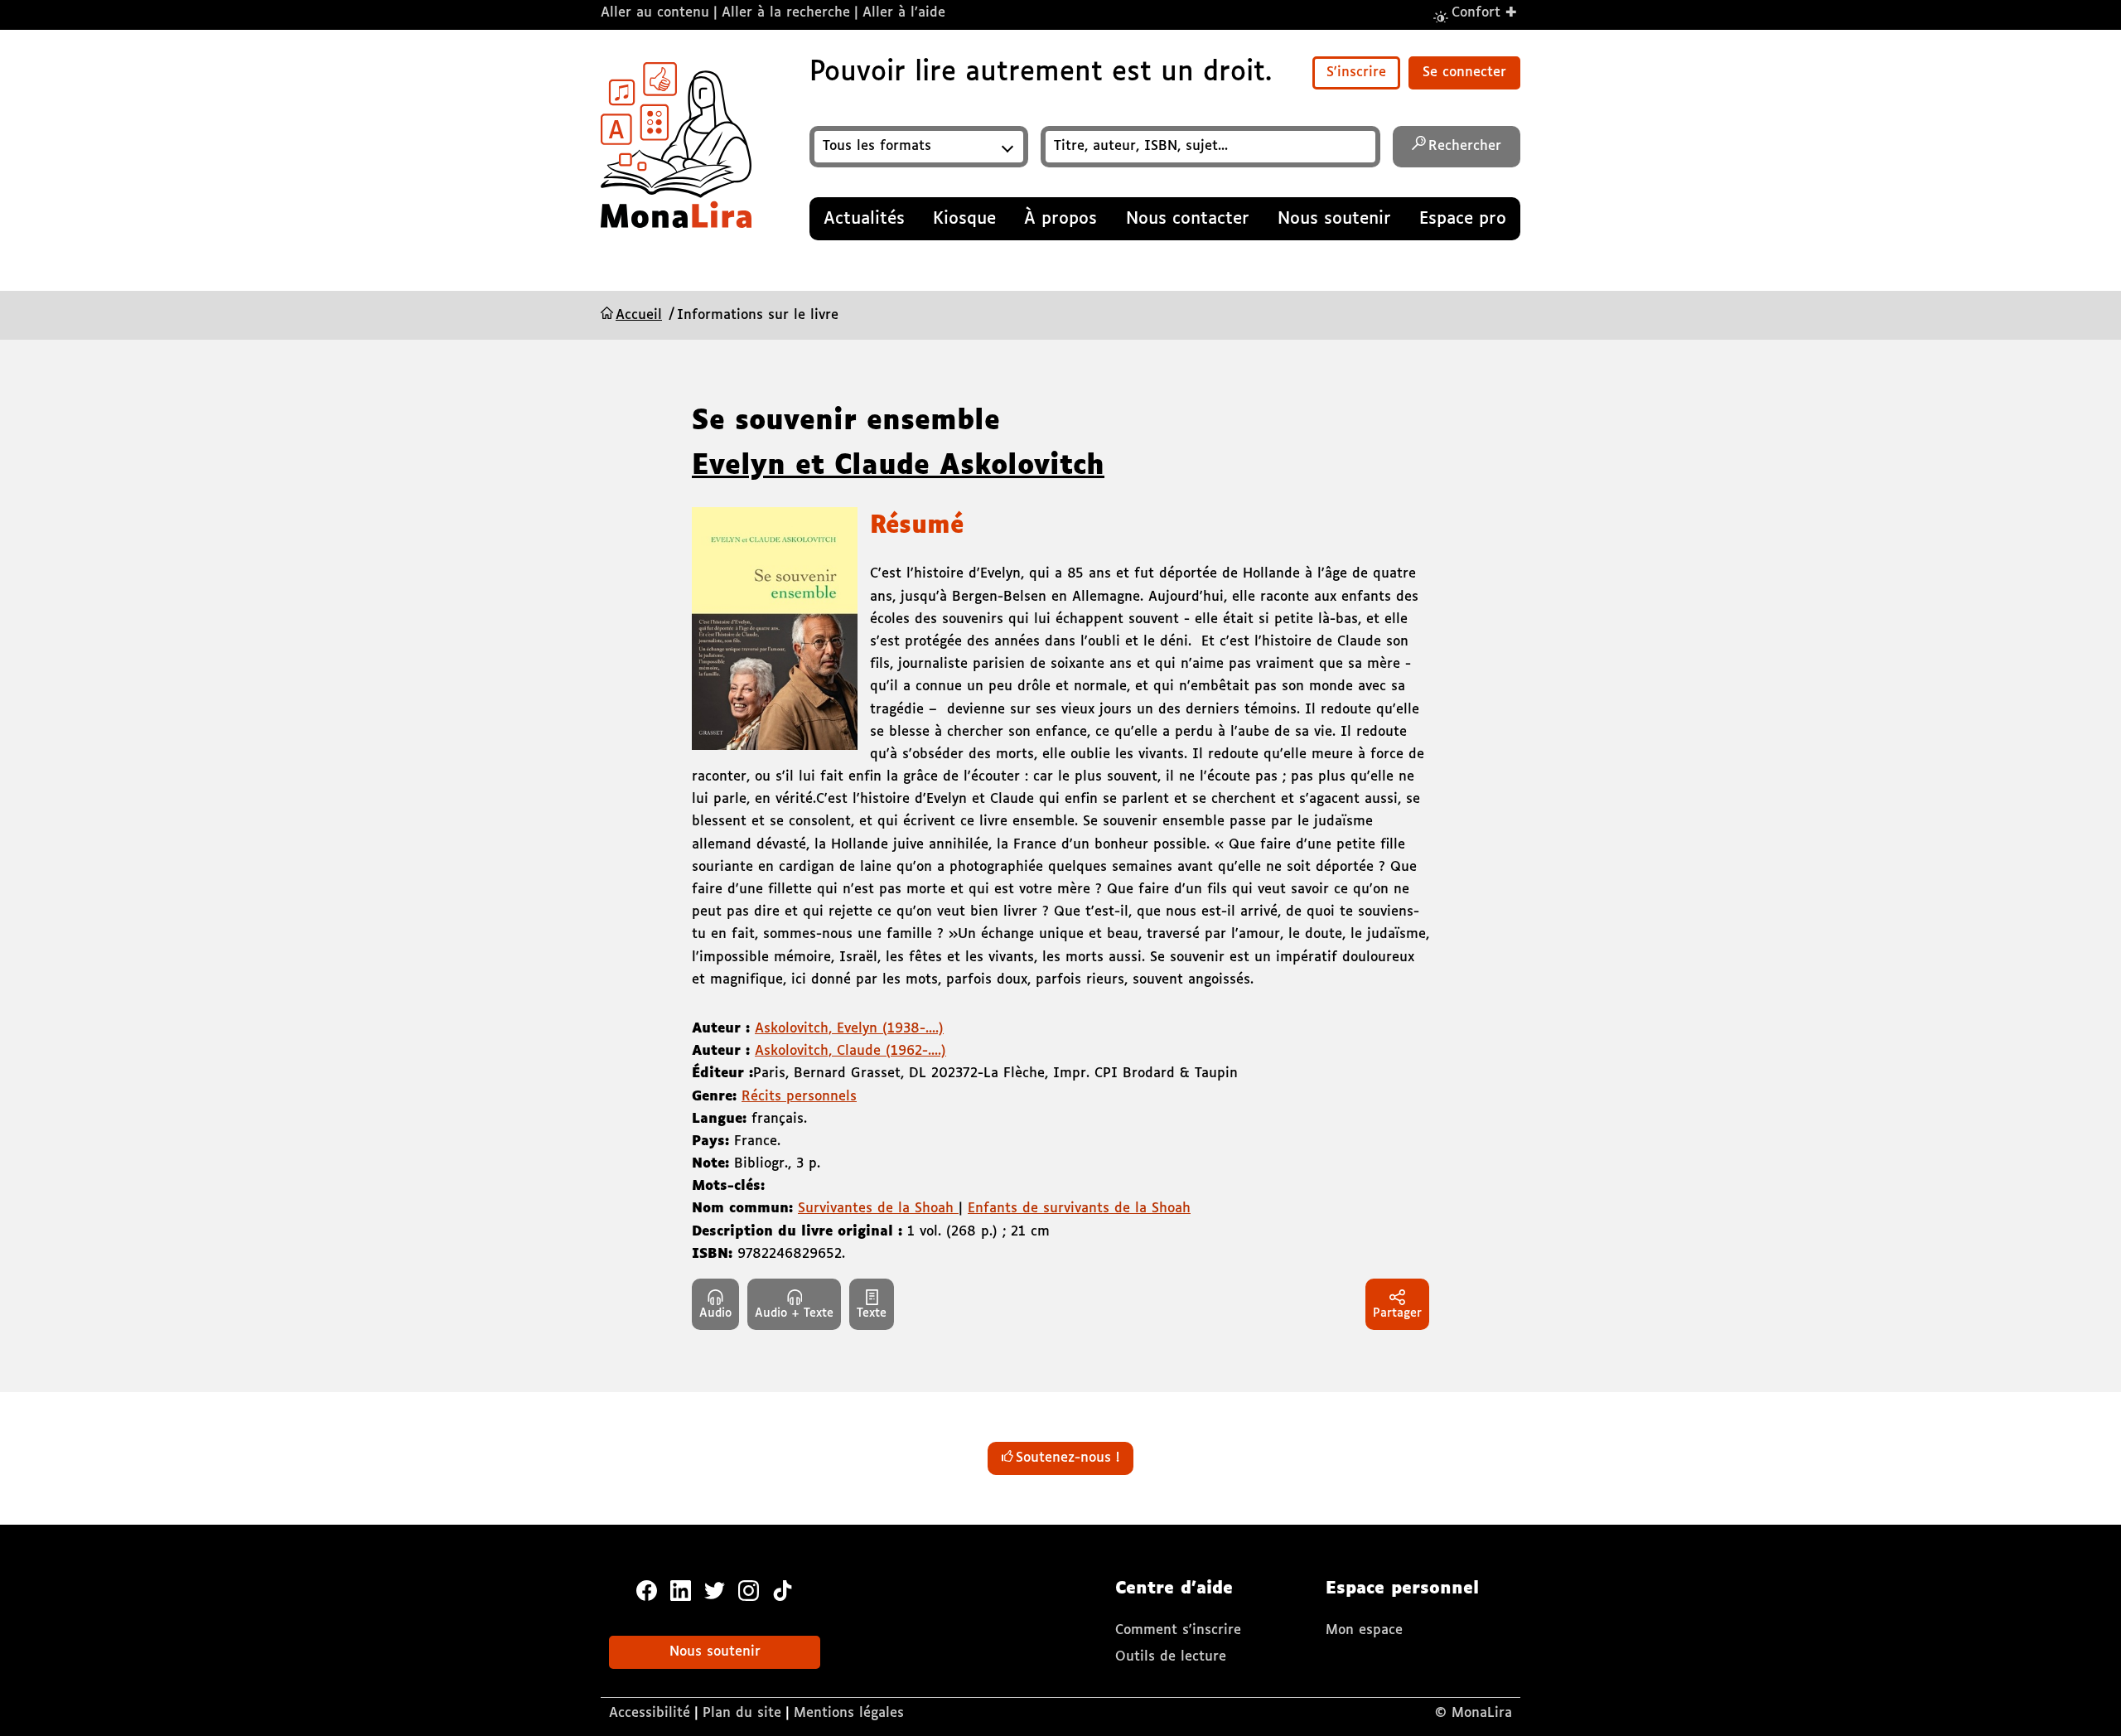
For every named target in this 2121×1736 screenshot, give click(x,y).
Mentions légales (849, 1713)
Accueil (639, 315)
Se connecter (1464, 73)
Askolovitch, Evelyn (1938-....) (849, 1029)
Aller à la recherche (786, 13)
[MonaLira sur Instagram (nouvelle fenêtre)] (749, 1590)
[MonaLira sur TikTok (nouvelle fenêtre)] (783, 1590)
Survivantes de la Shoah (878, 1209)
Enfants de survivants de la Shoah (1079, 1209)
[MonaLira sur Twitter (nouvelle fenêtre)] (715, 1590)
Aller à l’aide (904, 13)
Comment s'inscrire (1178, 1630)
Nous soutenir (715, 1652)
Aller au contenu (655, 13)
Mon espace (1364, 1630)
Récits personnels (799, 1097)
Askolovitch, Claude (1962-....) (850, 1051)
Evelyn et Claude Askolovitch (898, 467)
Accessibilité (650, 1713)
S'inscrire (1356, 73)
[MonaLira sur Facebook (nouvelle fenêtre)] (647, 1590)
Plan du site (742, 1713)
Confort (1485, 12)
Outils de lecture (1171, 1657)
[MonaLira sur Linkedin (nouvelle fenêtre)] (681, 1590)
